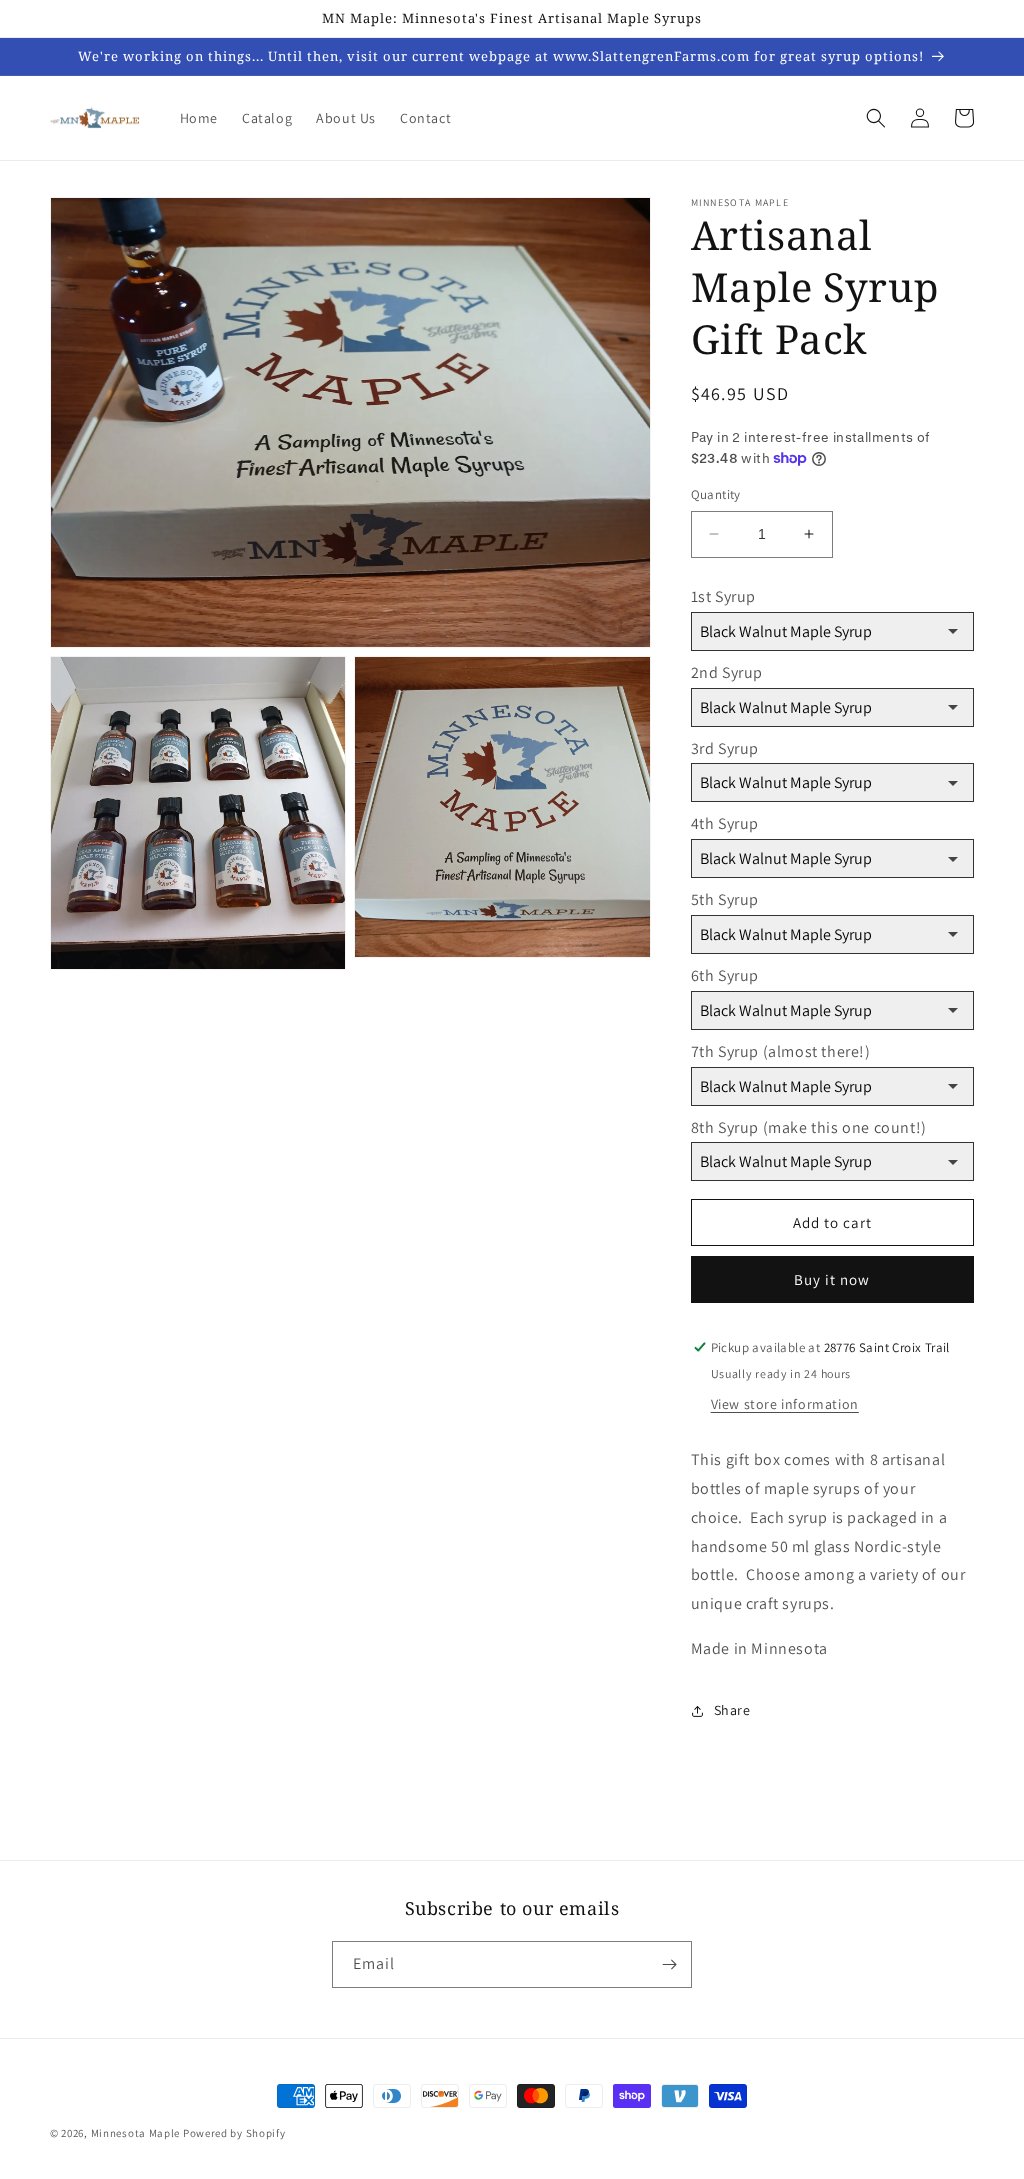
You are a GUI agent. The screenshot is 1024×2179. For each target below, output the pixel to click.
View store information (785, 1404)
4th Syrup (725, 823)
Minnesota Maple (136, 2133)
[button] (876, 118)
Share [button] (732, 1710)
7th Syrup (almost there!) (781, 1051)
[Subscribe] (669, 1964)
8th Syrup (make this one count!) (809, 1127)
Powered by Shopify (234, 2133)
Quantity (716, 494)
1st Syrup (723, 596)
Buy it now (832, 1279)
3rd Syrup (725, 748)
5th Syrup (725, 899)
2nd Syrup (727, 672)
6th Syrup (725, 975)
